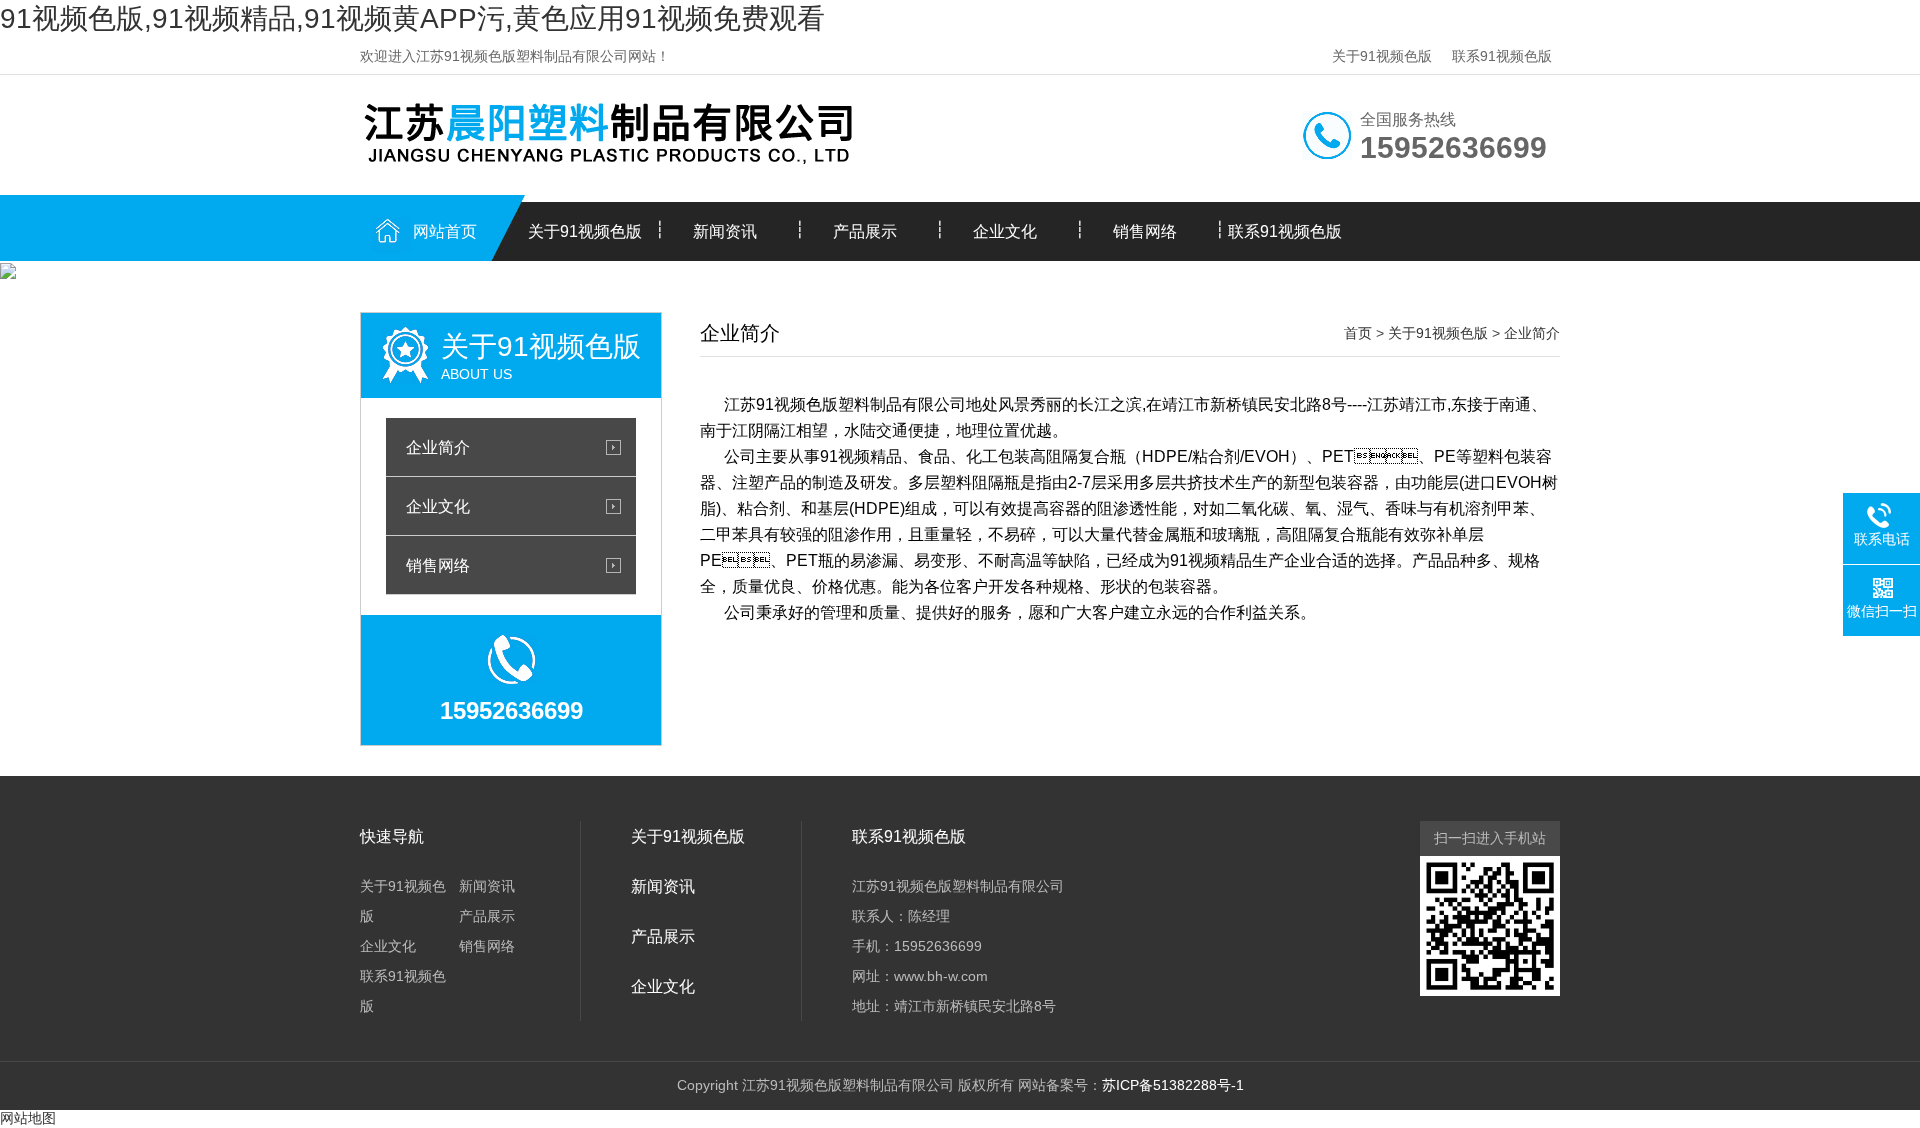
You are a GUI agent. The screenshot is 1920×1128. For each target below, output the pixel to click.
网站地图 (28, 1118)
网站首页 (445, 231)
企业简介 (438, 447)
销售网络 (1145, 231)
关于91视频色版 (1382, 56)
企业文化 (1005, 231)
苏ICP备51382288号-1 (1173, 1085)
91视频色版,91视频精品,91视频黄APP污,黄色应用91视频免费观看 (412, 18)
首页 (1358, 333)
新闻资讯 (725, 231)
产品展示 (865, 231)
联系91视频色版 (1502, 56)
